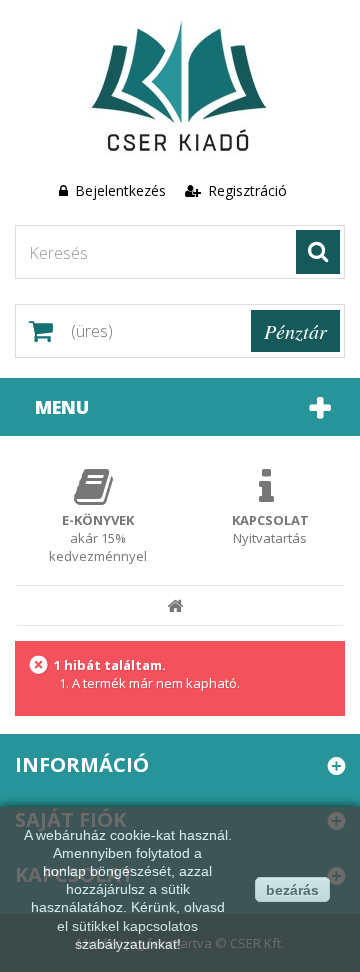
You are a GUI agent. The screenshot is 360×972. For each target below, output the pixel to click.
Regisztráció (245, 190)
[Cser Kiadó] (180, 88)
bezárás (292, 890)
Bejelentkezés (120, 190)
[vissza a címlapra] (175, 606)
